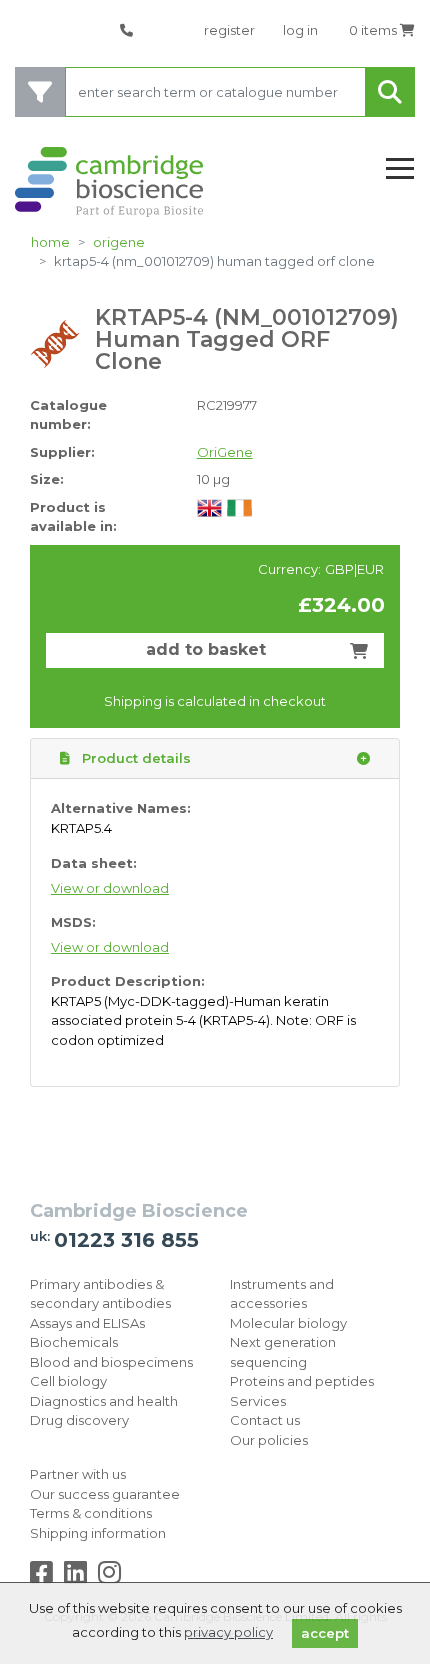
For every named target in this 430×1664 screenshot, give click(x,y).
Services (258, 1401)
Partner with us (78, 1474)
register (229, 30)
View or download (110, 888)
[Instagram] (109, 1577)
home (50, 242)
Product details (134, 758)
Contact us (265, 1420)
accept (325, 1633)
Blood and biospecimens (111, 1362)
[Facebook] (45, 1577)
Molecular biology (288, 1323)
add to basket (206, 649)
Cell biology (68, 1381)
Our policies (269, 1440)
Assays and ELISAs (87, 1323)
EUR (370, 569)
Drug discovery (79, 1420)
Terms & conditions (91, 1513)
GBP (339, 569)
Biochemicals (74, 1342)
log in (300, 30)
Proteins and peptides (302, 1381)
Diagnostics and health (104, 1401)
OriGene (119, 242)
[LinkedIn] (79, 1577)
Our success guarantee (105, 1494)
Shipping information (98, 1533)
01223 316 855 (126, 1240)
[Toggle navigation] (400, 169)
